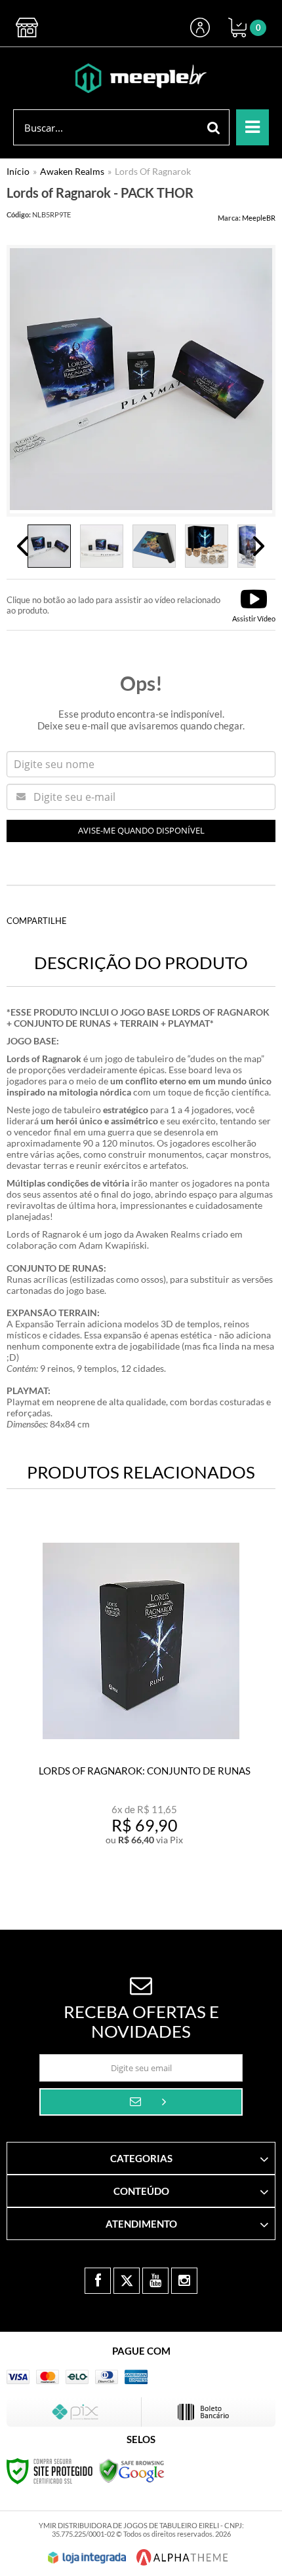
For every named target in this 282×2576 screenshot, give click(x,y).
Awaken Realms (72, 171)
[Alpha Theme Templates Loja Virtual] (182, 2557)
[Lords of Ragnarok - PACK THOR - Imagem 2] (102, 546)
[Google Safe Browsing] (132, 2470)
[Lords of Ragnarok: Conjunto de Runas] (141, 1696)
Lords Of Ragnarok (153, 171)
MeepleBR (259, 218)
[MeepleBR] (141, 78)
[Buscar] (214, 127)
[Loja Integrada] (87, 2558)
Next (259, 546)
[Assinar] (141, 2102)
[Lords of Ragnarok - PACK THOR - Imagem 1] (49, 546)
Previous (23, 546)
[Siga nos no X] (127, 2281)
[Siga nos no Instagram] (184, 2281)
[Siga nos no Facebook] (98, 2281)
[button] (254, 605)
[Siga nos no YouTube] (155, 2281)
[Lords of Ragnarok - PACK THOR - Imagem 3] (154, 546)
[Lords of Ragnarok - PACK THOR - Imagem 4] (207, 546)
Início (18, 171)
